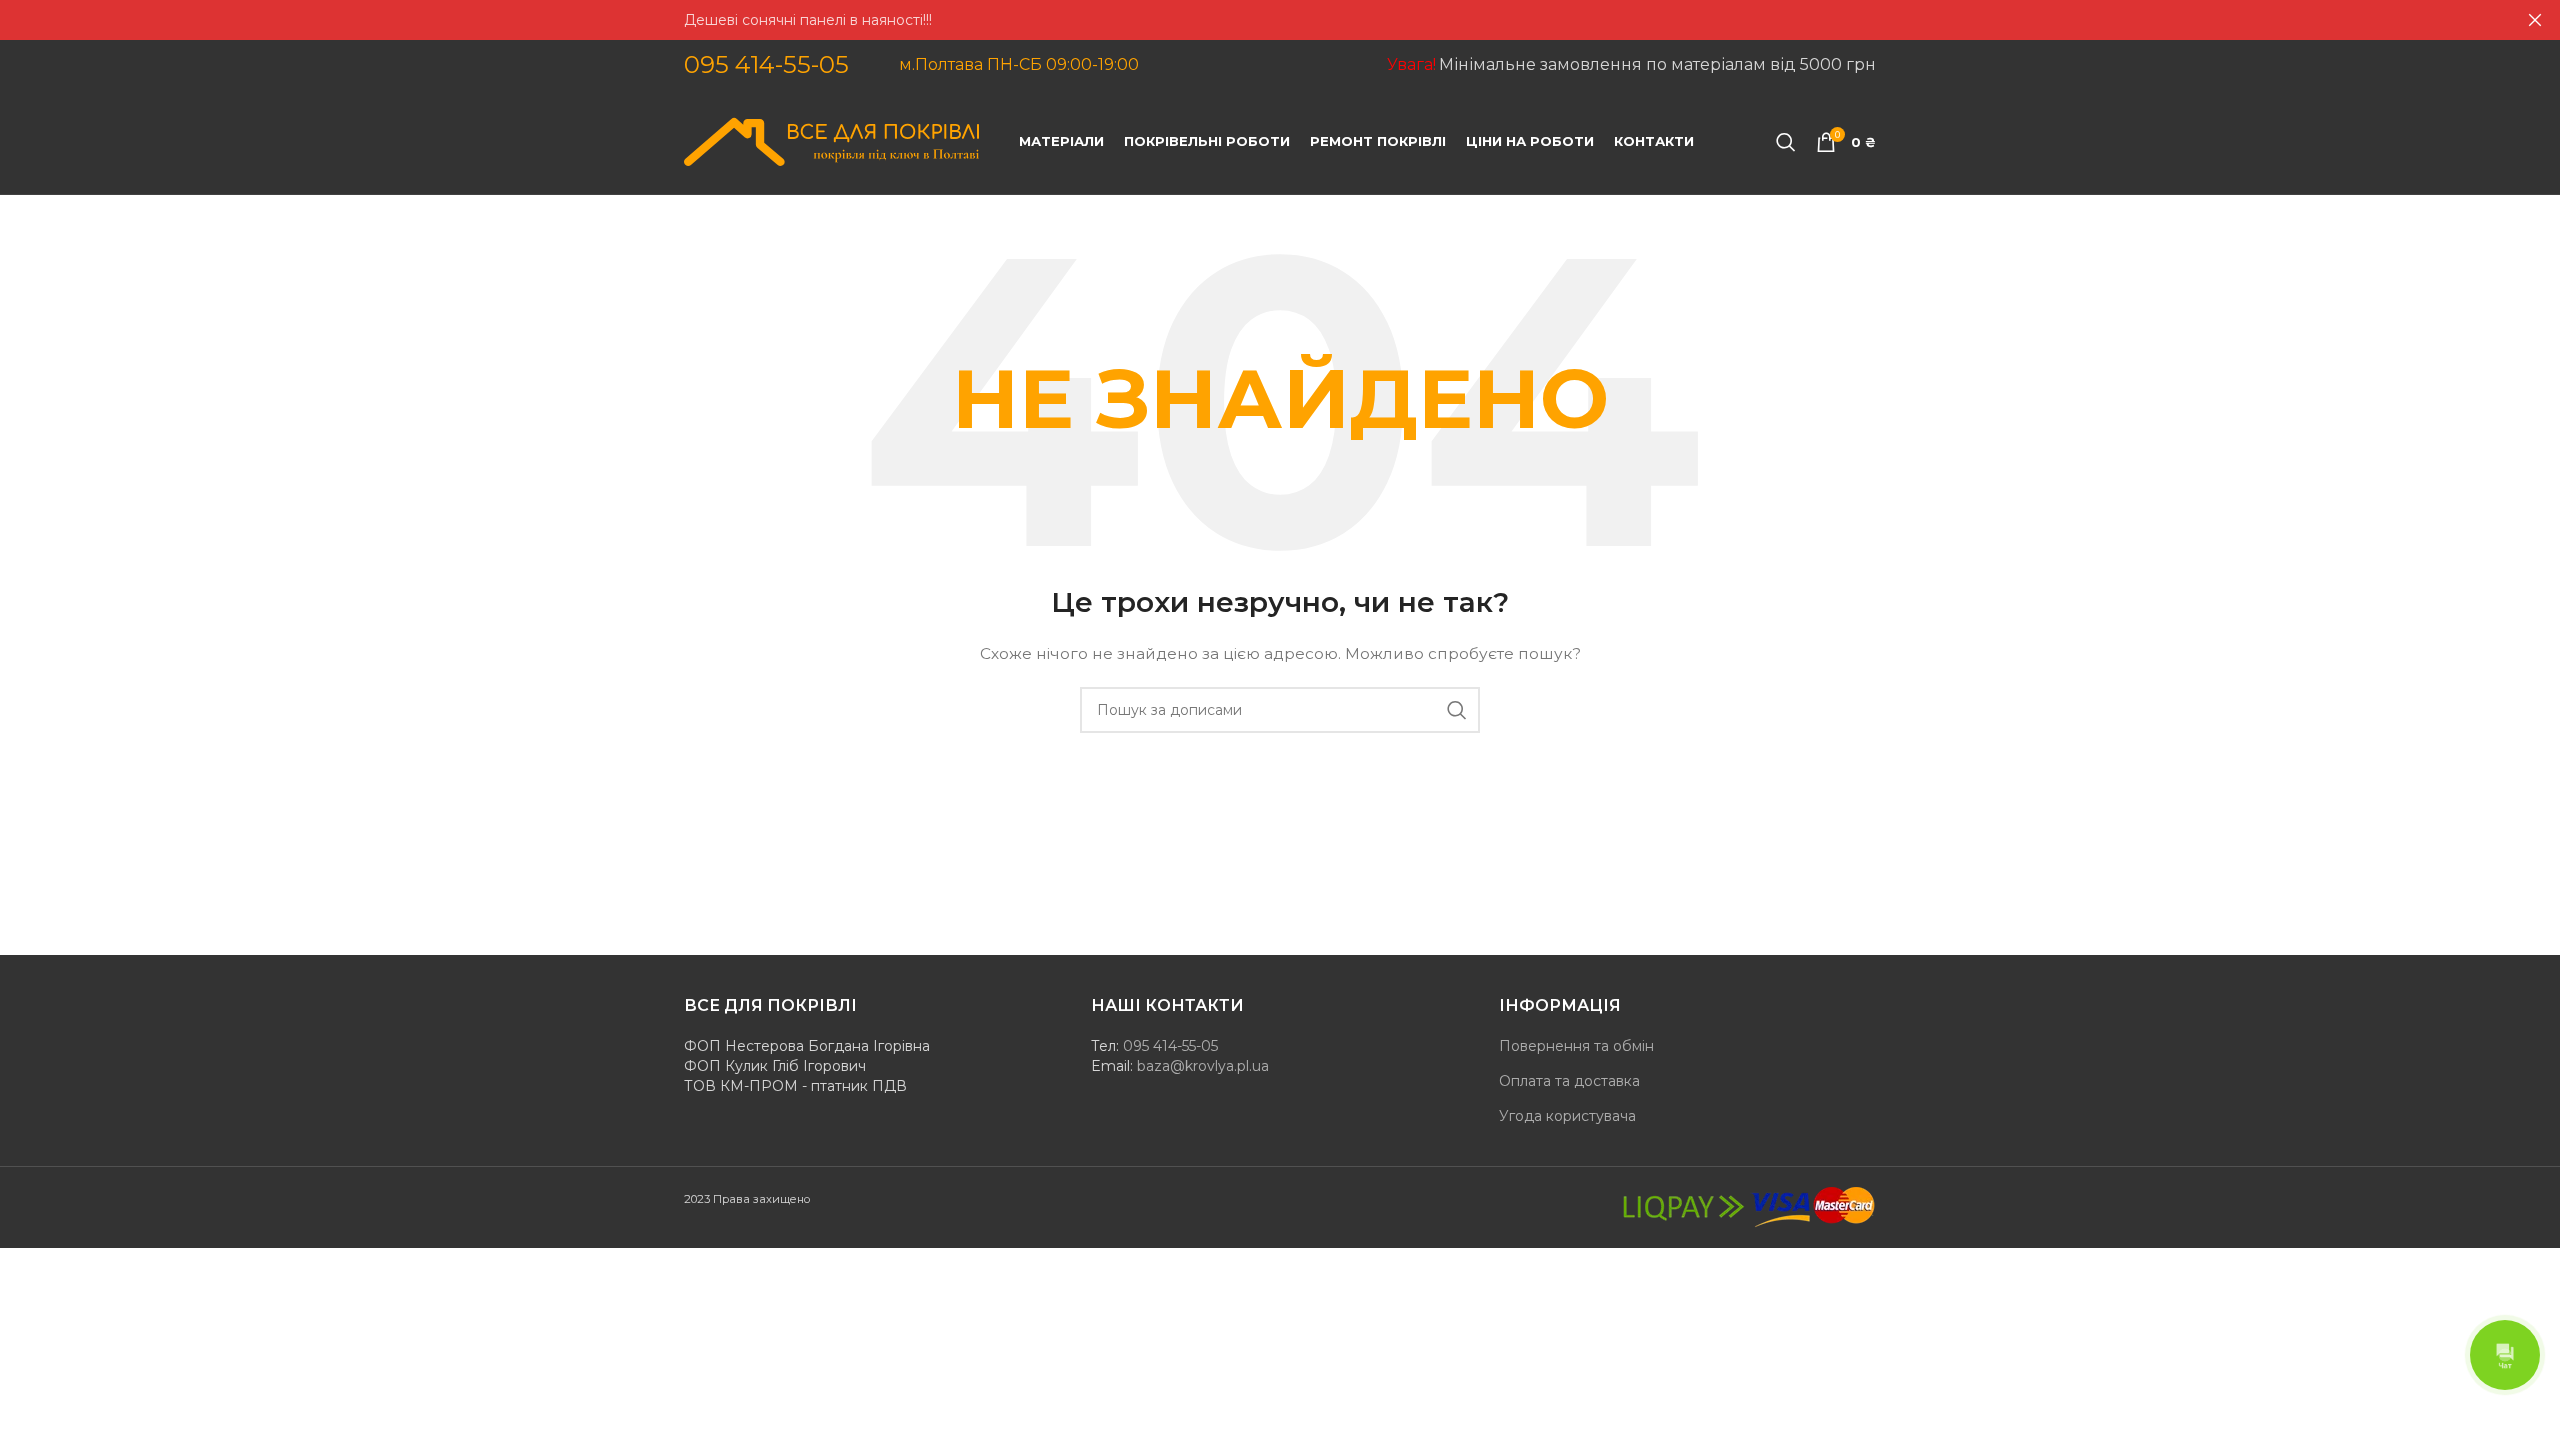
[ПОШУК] (1457, 710)
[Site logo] (831, 141)
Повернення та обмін (1576, 1046)
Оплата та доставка (1569, 1081)
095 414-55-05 (766, 64)
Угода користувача (1567, 1116)
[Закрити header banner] (2535, 20)
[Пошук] (1786, 142)
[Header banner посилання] (1250, 20)
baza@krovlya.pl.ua (1203, 1066)
